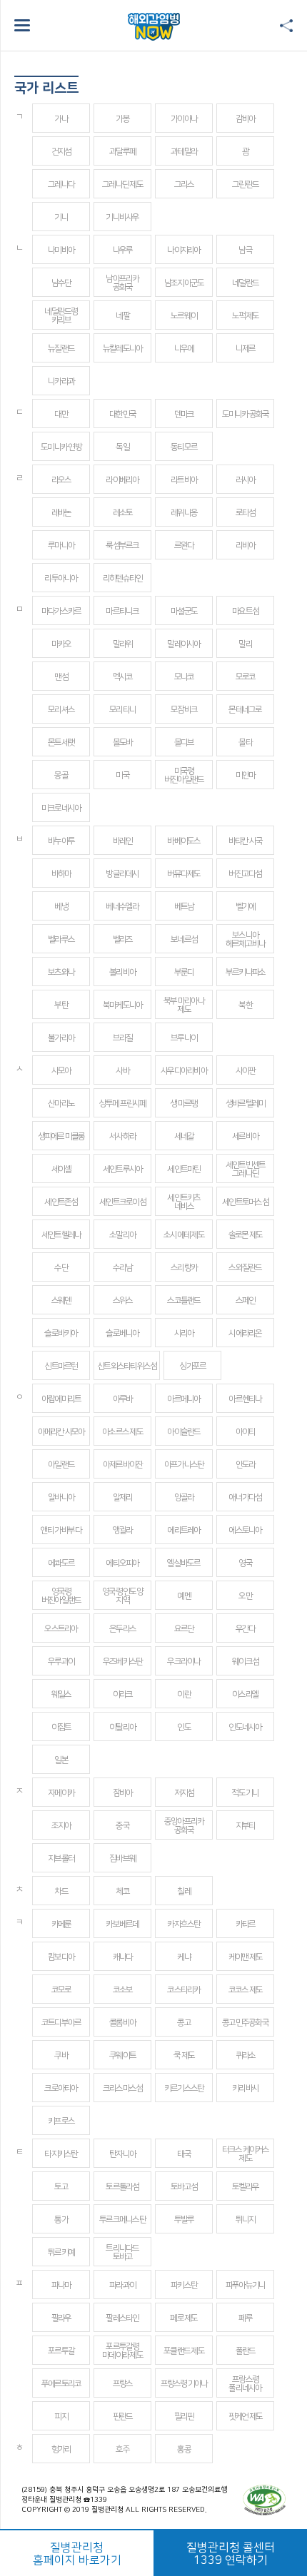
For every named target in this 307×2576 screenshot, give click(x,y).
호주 (122, 2449)
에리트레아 (183, 1530)
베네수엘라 (122, 907)
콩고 (184, 2023)
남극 (245, 250)
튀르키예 (61, 2252)
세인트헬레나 (61, 1235)
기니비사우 (122, 217)
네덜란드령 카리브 (61, 316)
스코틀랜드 (183, 1300)
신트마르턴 (61, 1366)
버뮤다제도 (183, 874)
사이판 (246, 1071)
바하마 (61, 874)
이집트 (61, 1727)
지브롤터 (61, 1859)
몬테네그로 (245, 710)
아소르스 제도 (122, 1432)
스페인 (246, 1300)
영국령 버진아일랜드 (61, 1596)
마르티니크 (122, 611)
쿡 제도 (184, 2055)
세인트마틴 (183, 1169)
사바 (122, 1071)
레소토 (123, 513)
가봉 (122, 119)
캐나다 (123, 1957)
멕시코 (123, 677)
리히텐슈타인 (123, 578)
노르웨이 (184, 316)
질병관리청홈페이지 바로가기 (77, 2554)
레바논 (61, 513)
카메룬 (61, 1924)
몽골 (61, 775)
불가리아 (61, 1038)
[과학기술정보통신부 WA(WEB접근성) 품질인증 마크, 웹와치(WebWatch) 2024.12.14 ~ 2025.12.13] (264, 2500)
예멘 (184, 1596)
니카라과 (61, 381)
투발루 (184, 2220)
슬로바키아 (61, 1333)
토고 (61, 2187)
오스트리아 (61, 1629)
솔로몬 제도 (246, 1235)
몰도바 (123, 742)
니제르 (246, 349)
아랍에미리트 (61, 1399)
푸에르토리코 (61, 2384)
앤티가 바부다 (61, 1530)
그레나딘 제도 (122, 184)
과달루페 (122, 152)
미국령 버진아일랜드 (184, 775)
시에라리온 (245, 1333)
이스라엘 (245, 1694)
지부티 (246, 1826)
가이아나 (184, 119)
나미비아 (61, 250)
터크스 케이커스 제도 (246, 2154)
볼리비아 (122, 972)
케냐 (184, 1957)
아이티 (246, 1432)
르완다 (184, 546)
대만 (61, 414)
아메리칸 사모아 (61, 1432)
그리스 (184, 184)
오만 (245, 1596)
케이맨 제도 (246, 1957)
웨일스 (61, 1694)
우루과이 (61, 1662)
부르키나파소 (246, 972)
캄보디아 (61, 1957)
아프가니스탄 (184, 1465)
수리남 (123, 1268)
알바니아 (61, 1497)
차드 (61, 1891)
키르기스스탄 (184, 2088)
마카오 (61, 644)
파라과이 (122, 2285)
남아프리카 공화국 (122, 283)
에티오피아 (122, 1563)
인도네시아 (245, 1727)
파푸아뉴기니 (246, 2285)
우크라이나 (183, 1662)
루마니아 (61, 546)
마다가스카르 (61, 611)
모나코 (184, 677)
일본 (61, 1760)
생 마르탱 (183, 1104)
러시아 (246, 480)
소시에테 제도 (184, 1235)
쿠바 (61, 2055)
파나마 (61, 2285)
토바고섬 (184, 2187)
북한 (245, 1005)
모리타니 (122, 710)
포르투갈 (61, 2351)
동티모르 (184, 447)
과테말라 (184, 152)
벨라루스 (61, 939)
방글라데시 (122, 874)
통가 (61, 2220)
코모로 (61, 1990)
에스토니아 (245, 1530)
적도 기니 (245, 1793)
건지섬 (61, 152)
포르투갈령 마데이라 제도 (122, 2351)
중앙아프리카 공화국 (184, 1826)
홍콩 (184, 2449)
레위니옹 (184, 513)
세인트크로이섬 (122, 1202)
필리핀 (184, 2417)
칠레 (184, 1891)
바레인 (123, 841)
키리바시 (245, 2088)
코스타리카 (183, 1990)
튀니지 (246, 2220)
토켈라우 (245, 2187)
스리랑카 (184, 1268)
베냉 (61, 907)
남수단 (61, 283)
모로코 (246, 677)
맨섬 (61, 677)
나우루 (123, 250)
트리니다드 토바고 (122, 2252)
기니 (61, 217)
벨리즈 (123, 939)
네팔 (122, 316)
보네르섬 (184, 939)
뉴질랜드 (61, 349)
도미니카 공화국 (246, 414)
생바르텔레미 (246, 1104)
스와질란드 (245, 1268)
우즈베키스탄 (123, 1662)
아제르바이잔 (123, 1465)
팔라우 (61, 2318)
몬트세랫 (61, 742)
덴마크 (184, 414)
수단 (61, 1268)
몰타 (245, 742)
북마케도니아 (123, 1005)
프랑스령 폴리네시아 (245, 2384)
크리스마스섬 (123, 2088)
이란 (184, 1694)
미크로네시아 (61, 808)
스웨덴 (61, 1300)
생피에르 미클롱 (61, 1136)
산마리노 (61, 1104)
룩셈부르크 (122, 546)
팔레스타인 (122, 2318)
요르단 (184, 1629)
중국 (122, 1826)
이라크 (123, 1694)
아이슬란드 (183, 1432)
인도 (184, 1727)
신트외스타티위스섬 (127, 1366)
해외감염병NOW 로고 (154, 27)
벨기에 (246, 907)
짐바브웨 (122, 1859)
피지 (61, 2417)
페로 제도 (183, 2318)
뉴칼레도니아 (123, 349)
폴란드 (246, 2351)
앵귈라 (123, 1530)
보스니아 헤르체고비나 (246, 939)
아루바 (123, 1399)
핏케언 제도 (246, 2417)
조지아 (61, 1826)
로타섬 (246, 513)
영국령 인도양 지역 (122, 1596)
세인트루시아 (123, 1169)
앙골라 (184, 1497)
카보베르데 (122, 1924)
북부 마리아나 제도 (184, 1005)
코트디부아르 (61, 2023)
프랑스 (123, 2384)
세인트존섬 (61, 1202)
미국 (122, 775)
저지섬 (184, 1793)
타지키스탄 (61, 2154)
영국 (245, 1563)
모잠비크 (184, 710)
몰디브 (184, 742)
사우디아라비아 (184, 1071)
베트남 (184, 907)
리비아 (246, 546)
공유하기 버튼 (286, 26)
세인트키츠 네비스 (183, 1202)
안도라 (246, 1465)
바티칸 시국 (246, 841)
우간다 (246, 1629)
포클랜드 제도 (184, 2351)
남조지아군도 (184, 283)
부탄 (61, 1005)
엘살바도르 (183, 1563)
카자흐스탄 (183, 1924)
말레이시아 (183, 644)
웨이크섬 (245, 1662)
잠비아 (123, 1793)
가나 (61, 119)
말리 (245, 644)
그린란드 (245, 184)
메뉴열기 (22, 25)
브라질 (123, 1038)
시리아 (184, 1333)
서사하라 (122, 1136)
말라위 (123, 644)
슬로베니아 (122, 1333)
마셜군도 (184, 611)
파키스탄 (184, 2285)
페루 (245, 2318)
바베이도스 (183, 841)
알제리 (123, 1497)
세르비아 (245, 1136)
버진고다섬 (245, 874)
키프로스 (61, 2121)
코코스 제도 (246, 1990)
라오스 (61, 480)
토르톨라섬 (122, 2187)
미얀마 (246, 775)
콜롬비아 (122, 2023)
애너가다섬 (245, 1497)
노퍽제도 (245, 316)
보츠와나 (61, 972)
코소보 (123, 1990)
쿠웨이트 (122, 2055)
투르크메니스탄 (122, 2220)
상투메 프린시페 (123, 1104)
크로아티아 (61, 2088)
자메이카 (61, 1793)
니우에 (184, 349)
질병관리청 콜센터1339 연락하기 (231, 2554)
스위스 (123, 1300)
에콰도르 (61, 1563)
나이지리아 (183, 250)
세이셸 (61, 1169)
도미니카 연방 (61, 447)
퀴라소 (246, 2055)
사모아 (61, 1071)
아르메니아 (183, 1399)
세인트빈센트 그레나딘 (246, 1169)
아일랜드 (61, 1465)
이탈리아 (122, 1727)
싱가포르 (192, 1366)
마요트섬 (245, 611)
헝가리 (61, 2449)
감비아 (246, 119)
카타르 (246, 1924)
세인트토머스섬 (245, 1202)
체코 (122, 1891)
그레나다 (61, 184)
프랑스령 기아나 (184, 2384)
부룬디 (184, 972)
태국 (184, 2154)
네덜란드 (245, 283)
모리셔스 (61, 710)
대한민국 (122, 414)
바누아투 (61, 841)
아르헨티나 (245, 1399)
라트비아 (184, 480)
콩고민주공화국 (245, 2023)
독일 (122, 447)
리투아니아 (61, 578)
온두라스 (122, 1629)
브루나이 (184, 1038)
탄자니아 (122, 2154)
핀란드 (123, 2417)
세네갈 (184, 1136)
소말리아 (122, 1235)
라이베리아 (122, 480)
